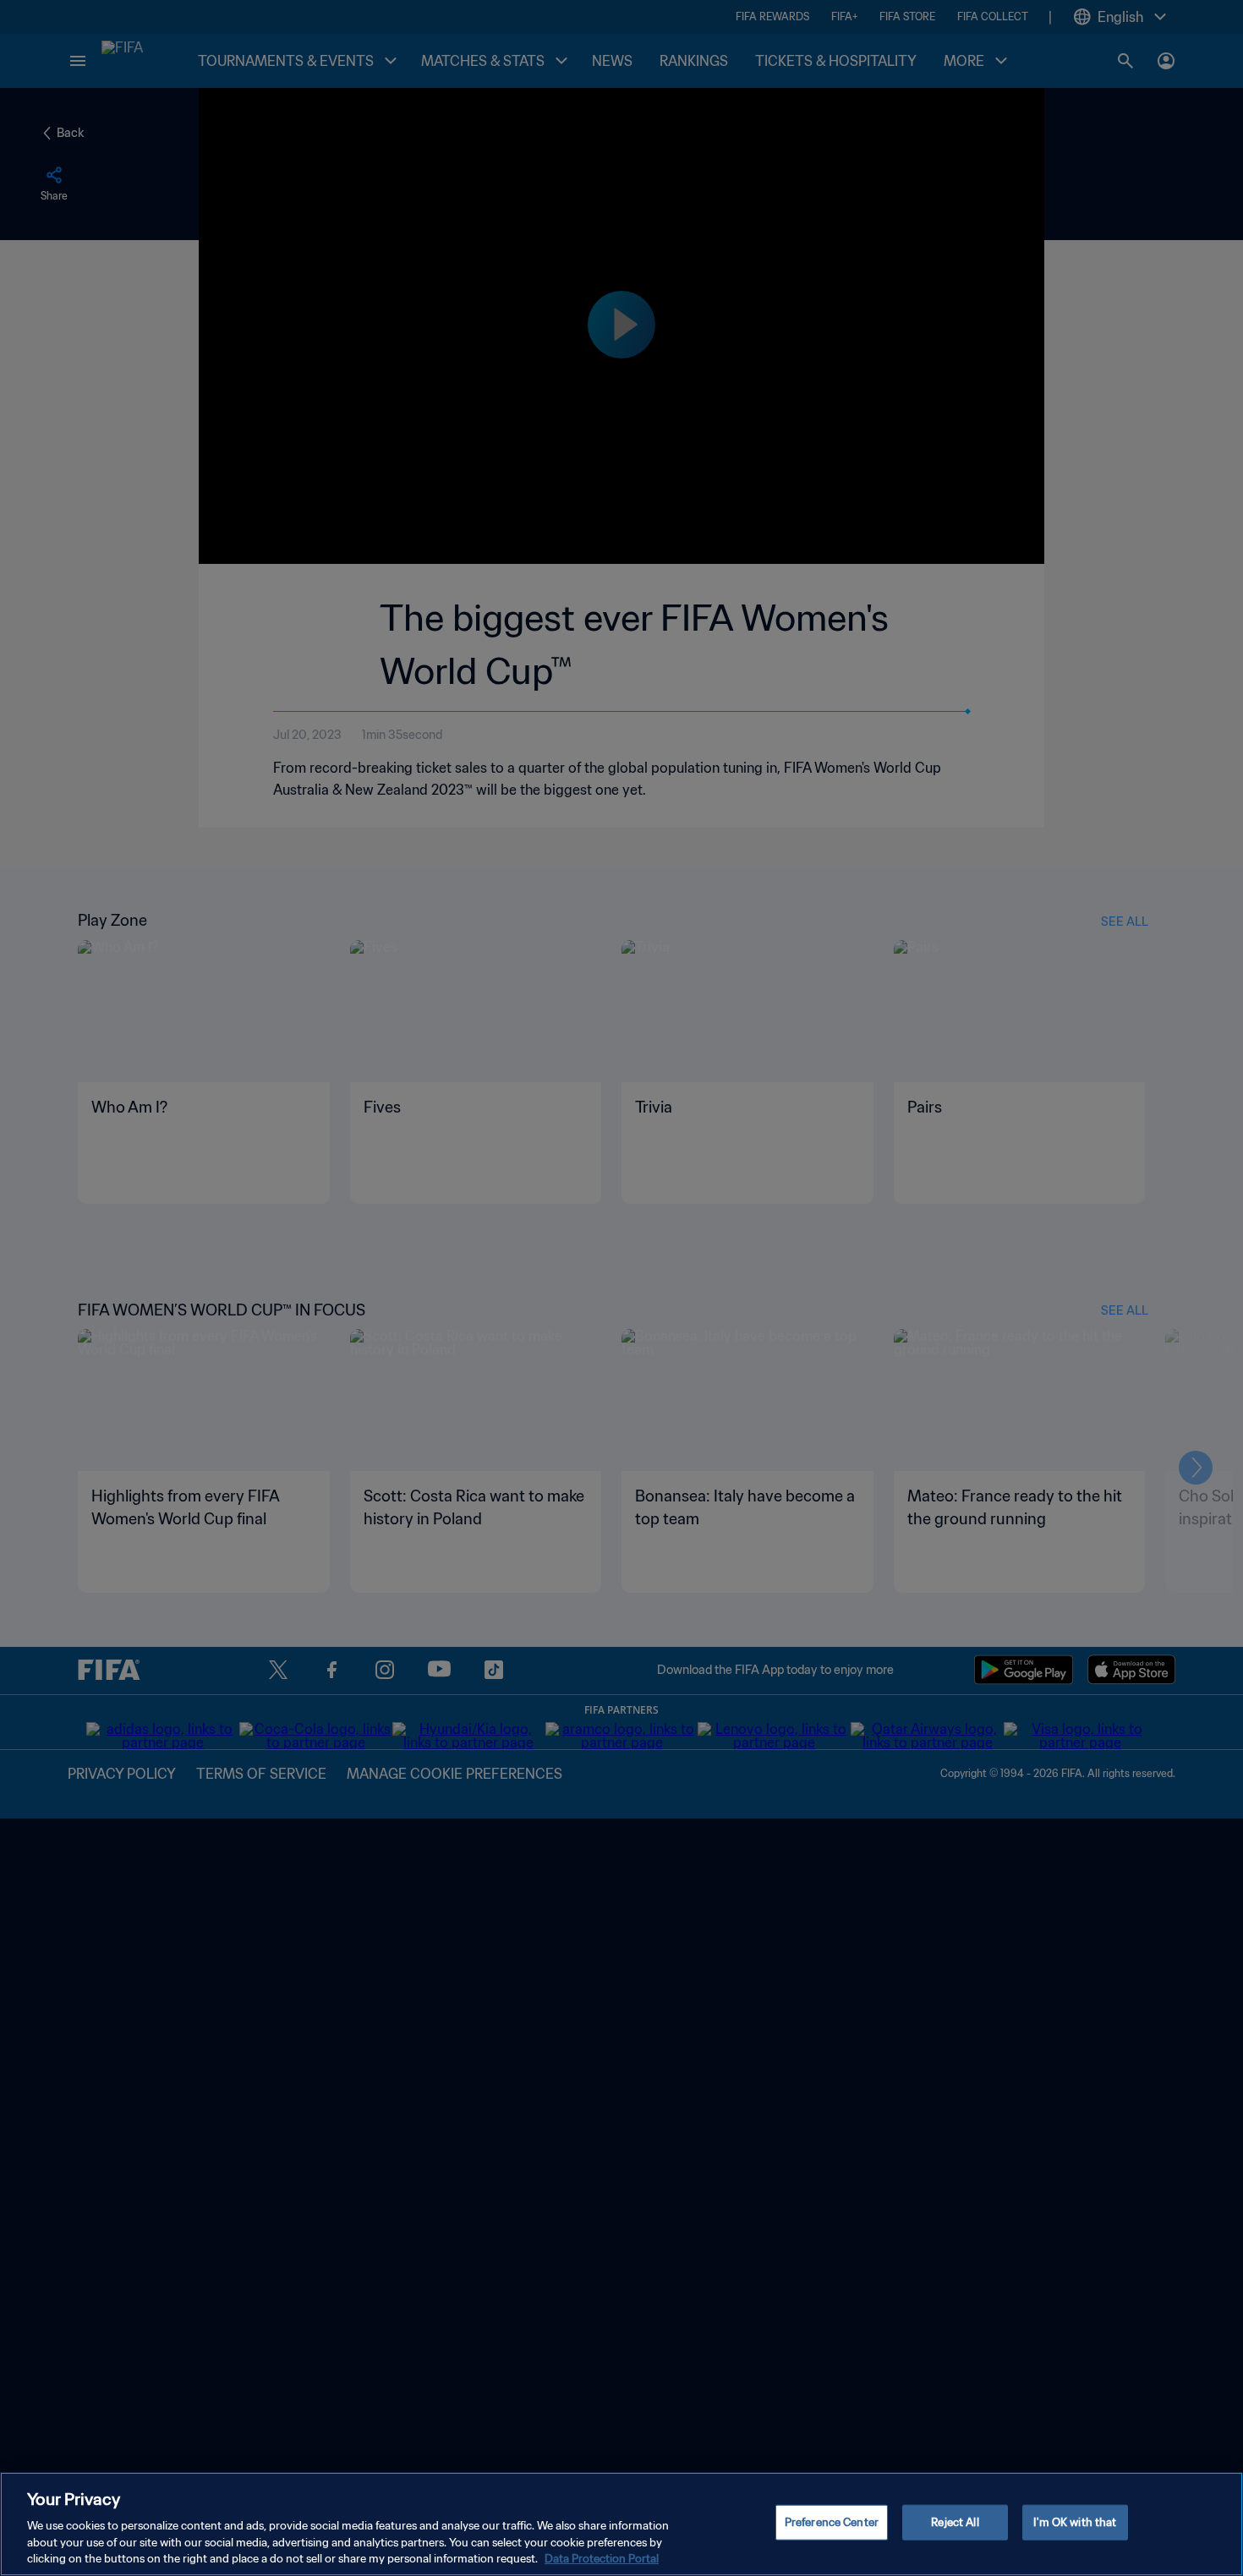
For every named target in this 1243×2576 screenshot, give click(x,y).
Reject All (955, 2522)
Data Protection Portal (602, 2559)
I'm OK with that (1075, 2522)
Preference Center (832, 2522)
